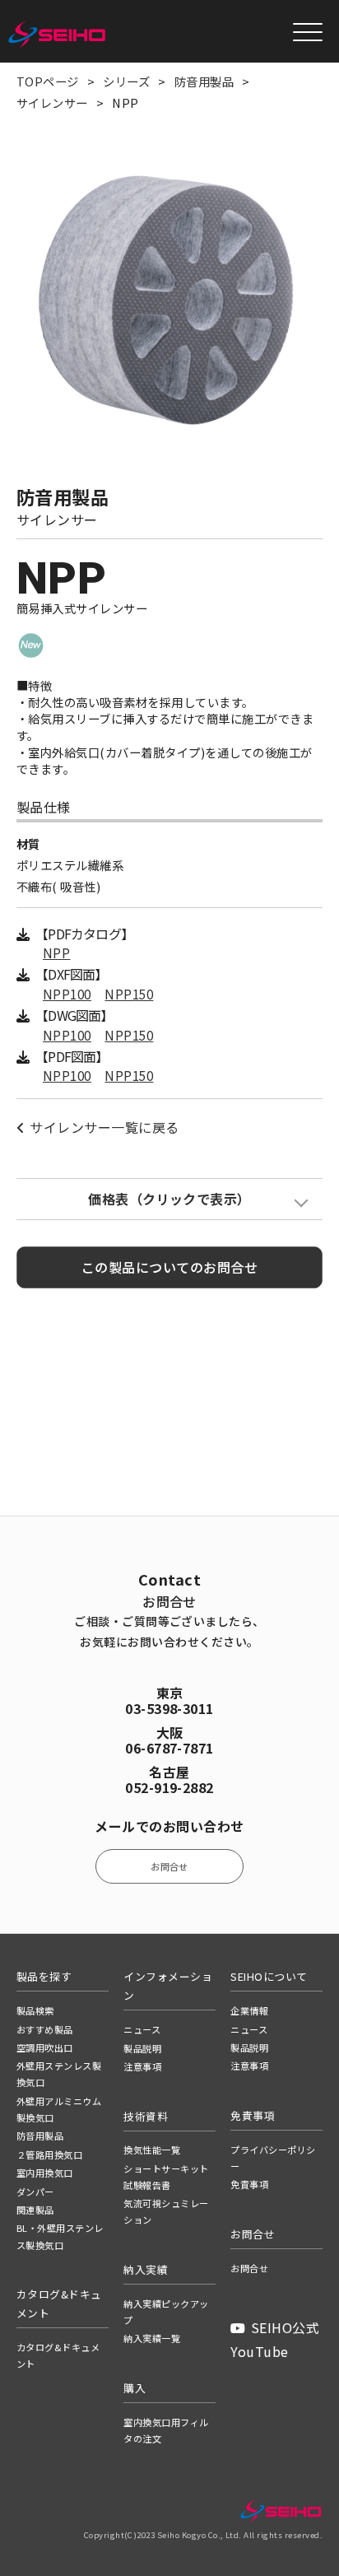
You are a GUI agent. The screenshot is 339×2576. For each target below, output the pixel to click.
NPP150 (129, 994)
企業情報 (249, 2010)
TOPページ (48, 81)
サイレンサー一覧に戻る (104, 1127)
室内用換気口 (45, 2173)
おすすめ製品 (45, 2029)
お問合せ (169, 1866)
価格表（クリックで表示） (169, 1199)
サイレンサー (52, 102)
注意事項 (142, 2066)
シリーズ (126, 81)
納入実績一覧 (152, 2338)
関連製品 (35, 2210)
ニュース (142, 2029)
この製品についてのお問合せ (169, 1267)
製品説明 (142, 2048)
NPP (56, 953)
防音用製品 (204, 81)
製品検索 (35, 2010)
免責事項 (249, 2184)
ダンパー (35, 2192)
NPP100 (67, 994)
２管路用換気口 (49, 2154)
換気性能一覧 (152, 2150)
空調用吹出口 (45, 2047)
